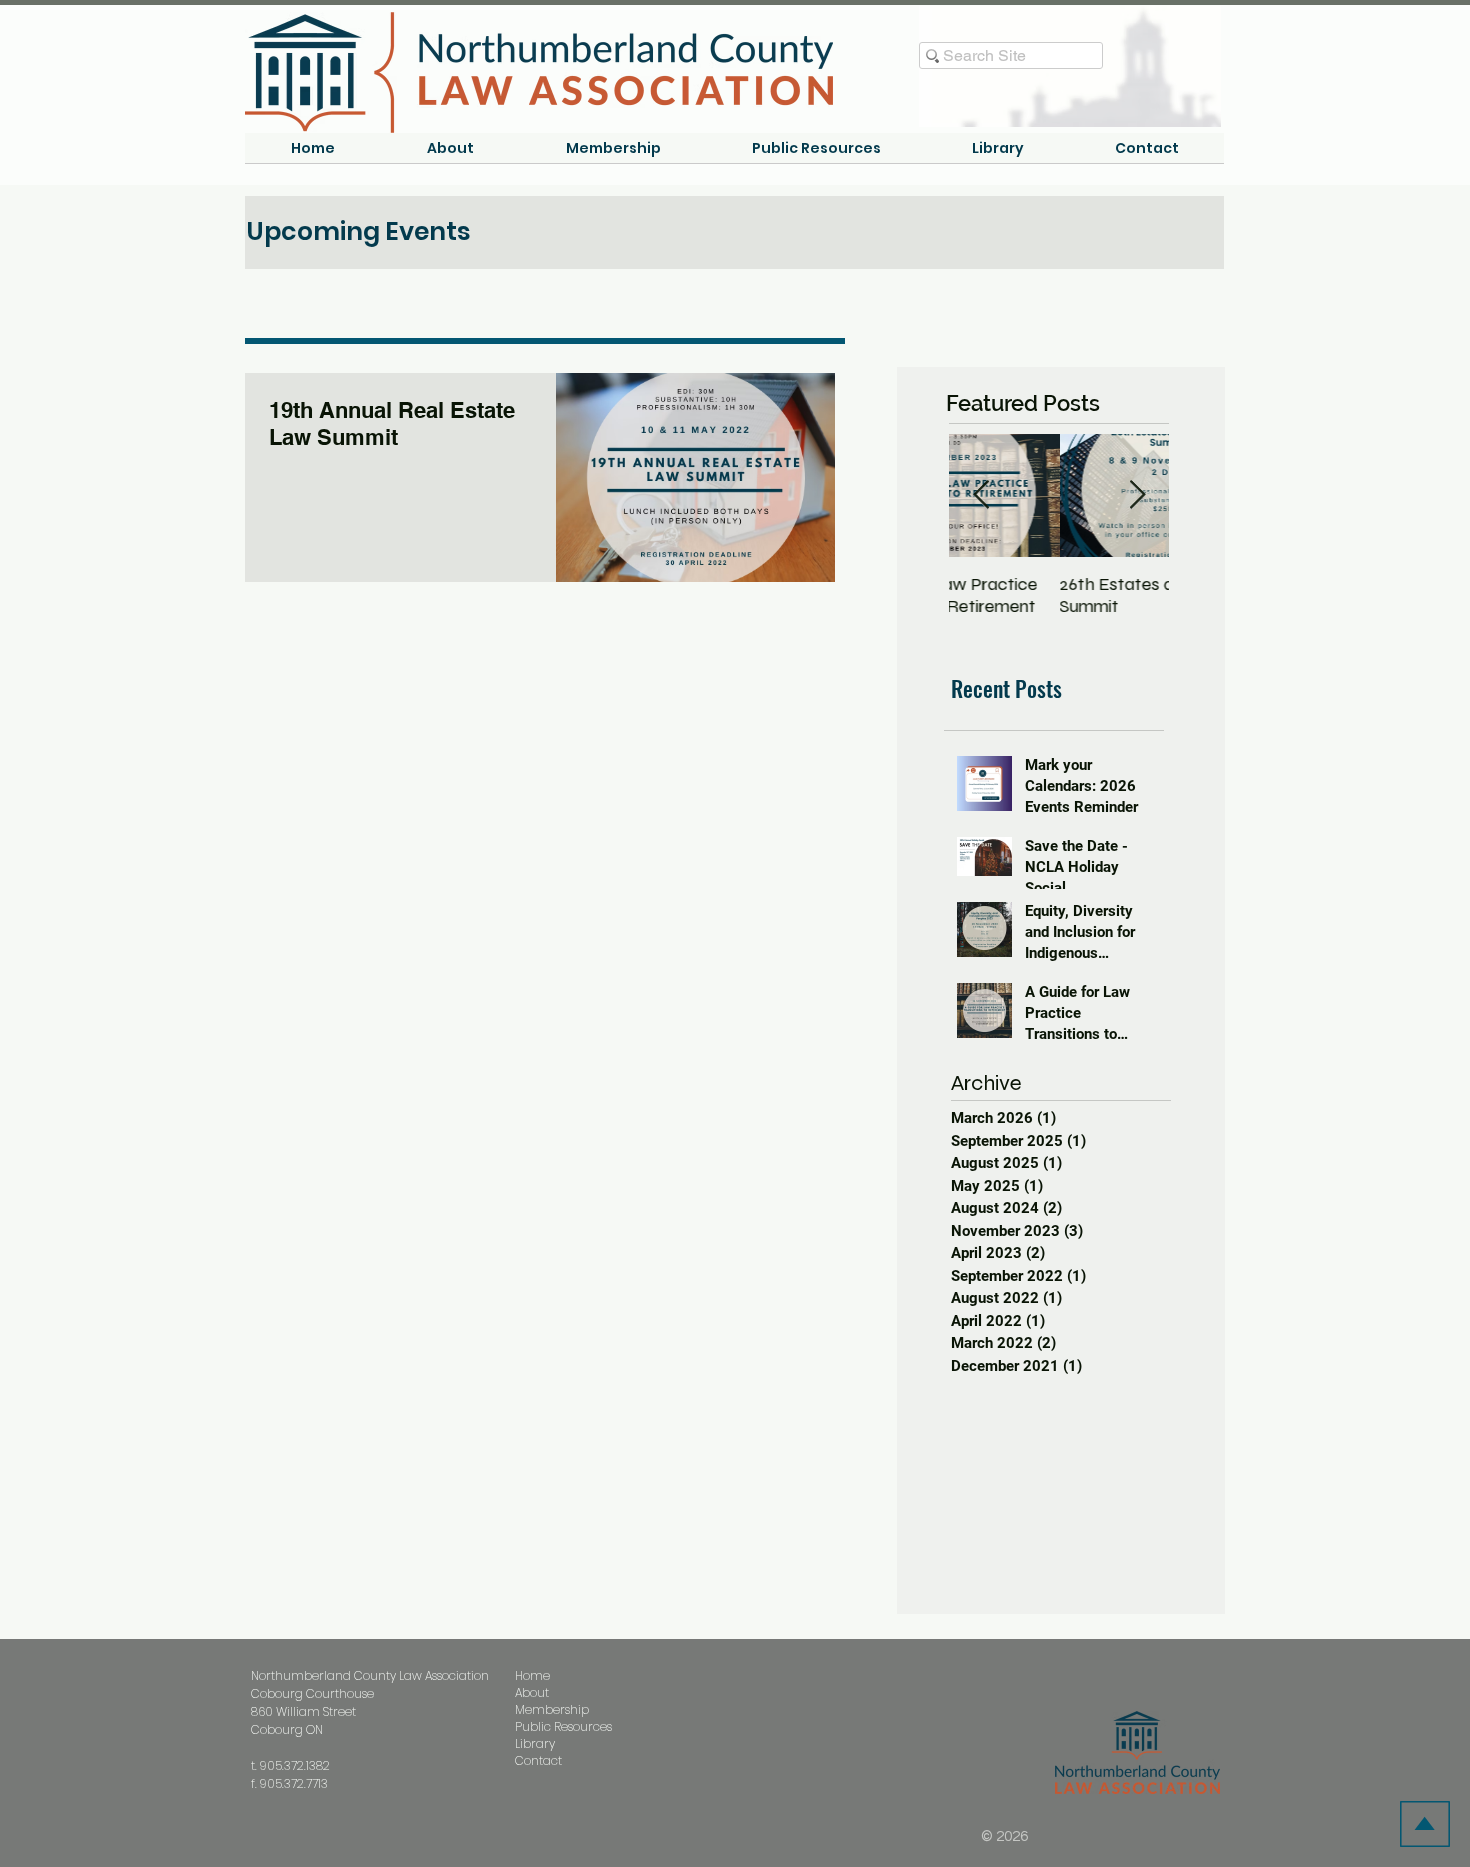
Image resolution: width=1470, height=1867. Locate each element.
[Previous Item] (981, 495)
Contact (538, 1760)
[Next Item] (1137, 495)
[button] (450, 154)
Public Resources (563, 1726)
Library (535, 1743)
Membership (552, 1709)
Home (532, 1675)
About (532, 1692)
